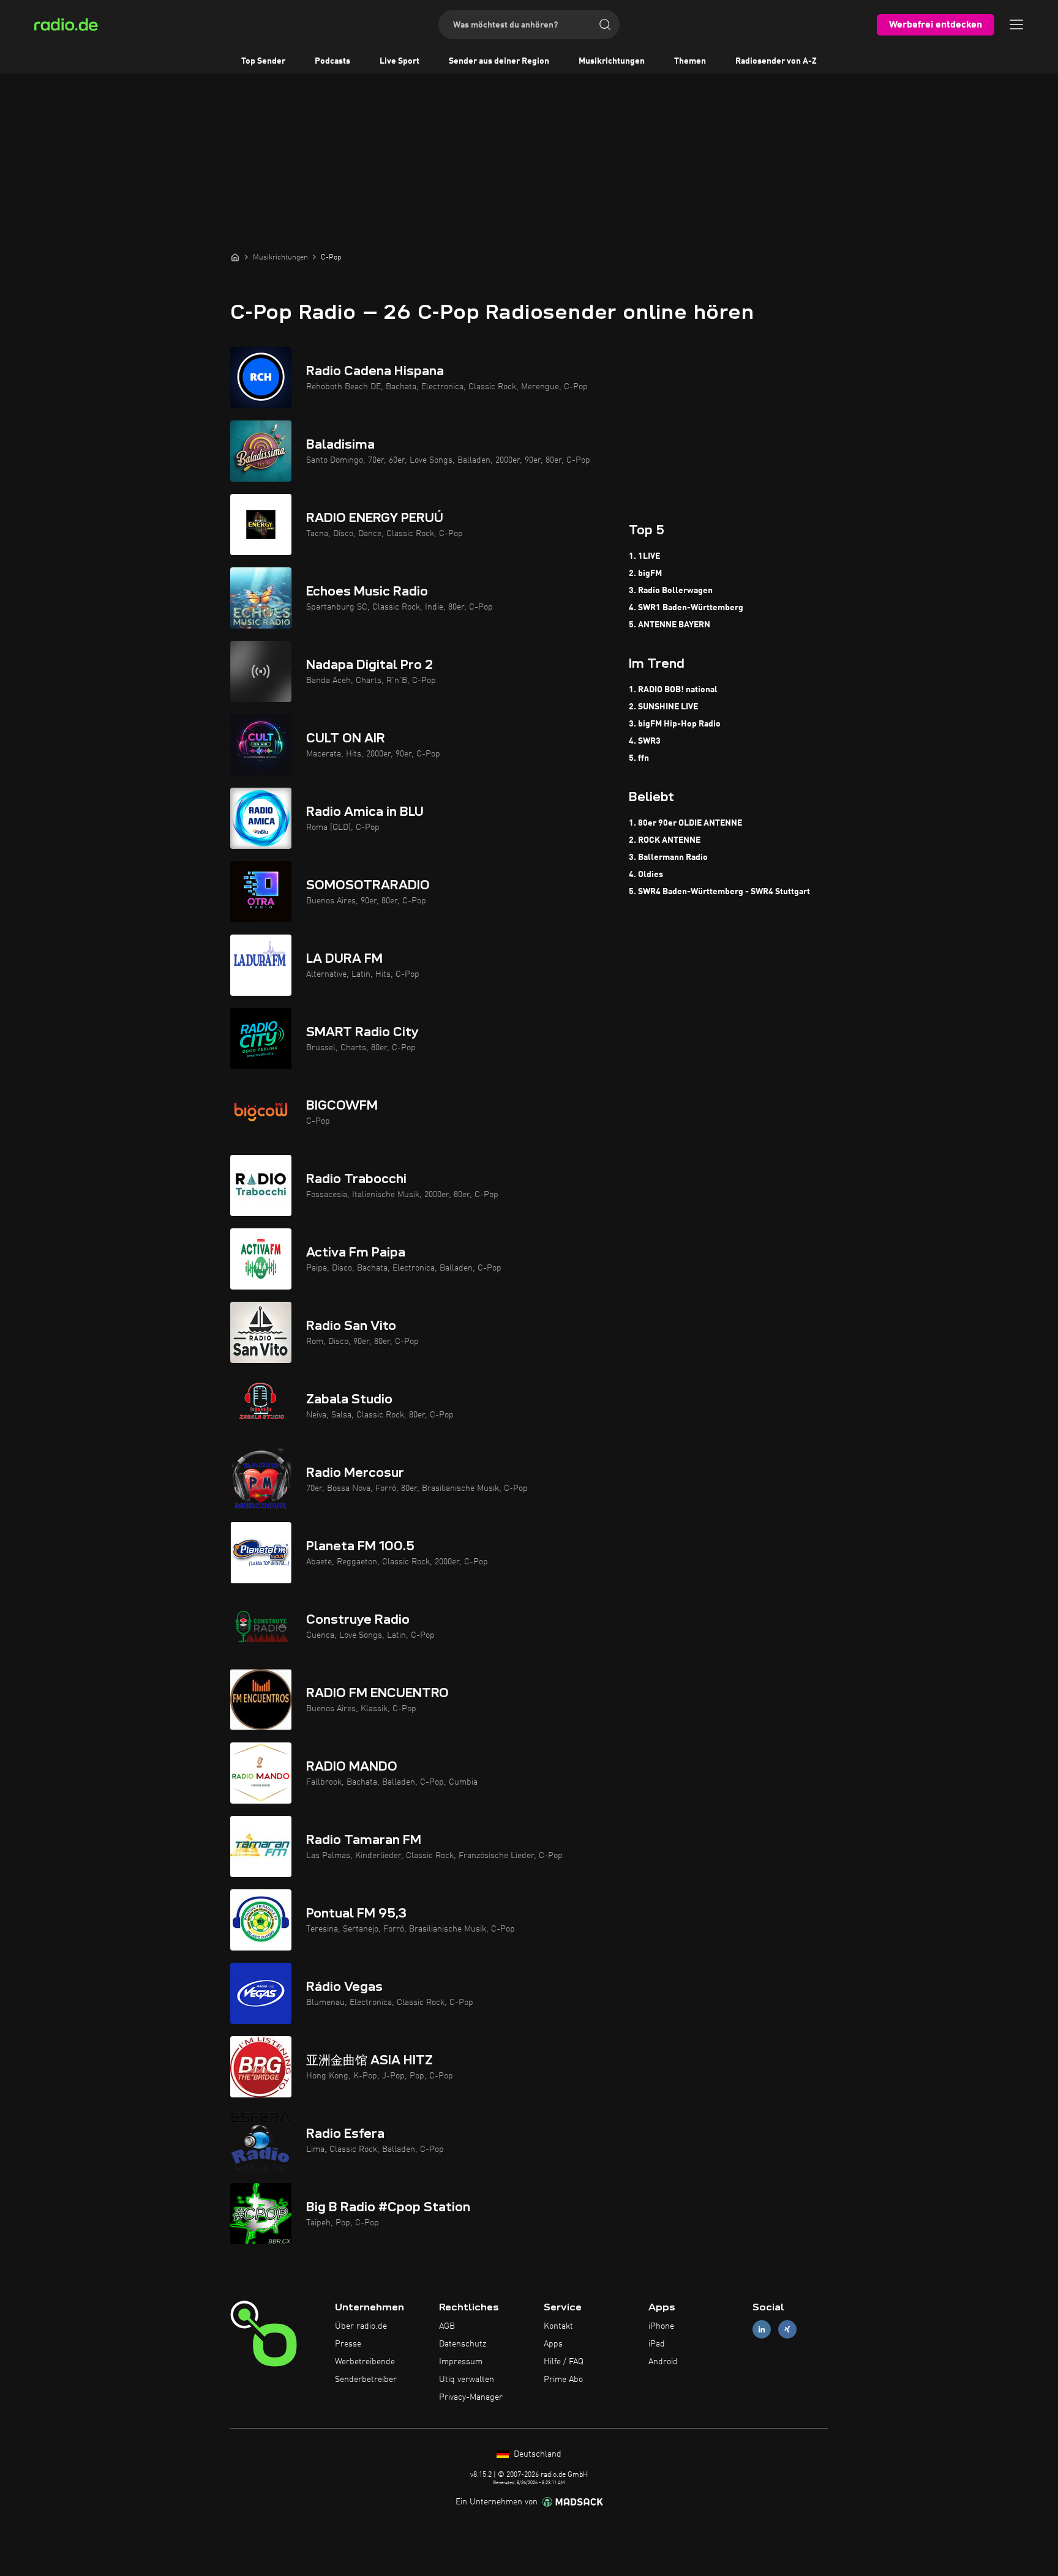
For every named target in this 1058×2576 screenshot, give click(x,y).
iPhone (661, 2326)
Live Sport (400, 61)
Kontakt (558, 2326)
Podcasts (332, 61)
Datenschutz (463, 2344)
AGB (447, 2326)
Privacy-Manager (471, 2397)
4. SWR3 (645, 741)
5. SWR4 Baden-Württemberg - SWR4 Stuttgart (719, 892)
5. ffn (639, 758)
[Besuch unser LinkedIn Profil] (762, 2330)
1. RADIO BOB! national (673, 690)
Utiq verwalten (467, 2380)
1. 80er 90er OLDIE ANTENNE (685, 823)
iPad (657, 2344)
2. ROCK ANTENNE (665, 840)
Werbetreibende (365, 2362)
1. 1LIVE (644, 556)
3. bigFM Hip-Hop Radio (675, 724)
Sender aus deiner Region (499, 61)
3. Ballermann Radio (668, 857)
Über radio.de (361, 2326)
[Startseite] (235, 257)
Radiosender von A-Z (776, 61)
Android (663, 2362)
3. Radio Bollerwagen (671, 591)
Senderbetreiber (366, 2380)
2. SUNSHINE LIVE (663, 707)
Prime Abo (563, 2380)
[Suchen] (605, 24)
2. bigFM (645, 573)
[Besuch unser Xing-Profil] (787, 2330)
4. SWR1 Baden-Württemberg (686, 608)
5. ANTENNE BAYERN (670, 625)
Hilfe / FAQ (564, 2362)
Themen (690, 61)
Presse (348, 2344)
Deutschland (536, 2454)
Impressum (461, 2362)
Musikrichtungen (612, 61)
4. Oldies (646, 875)
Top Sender (263, 61)
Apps (553, 2344)
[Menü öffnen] (1016, 24)
